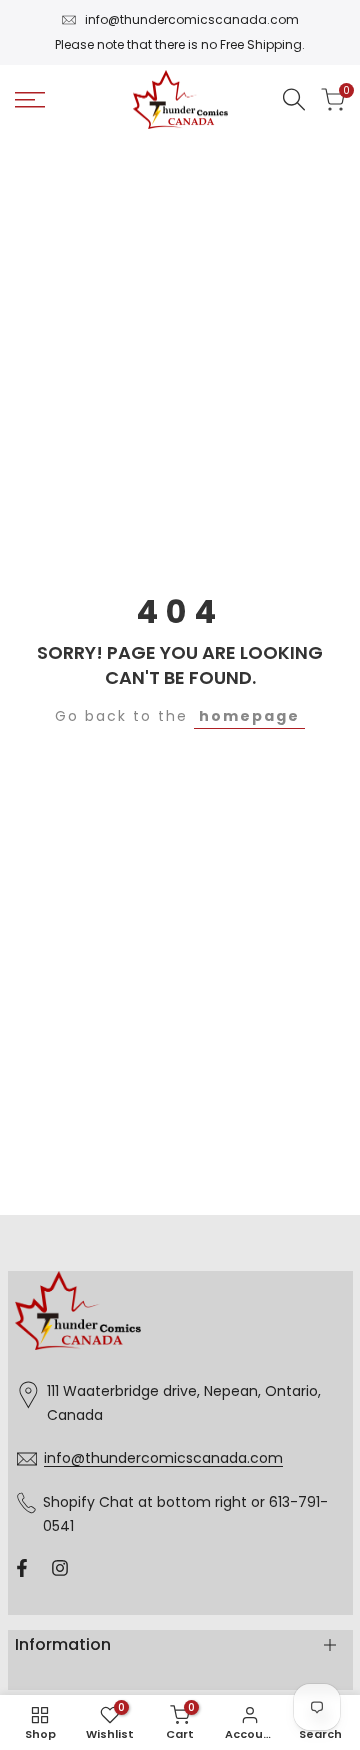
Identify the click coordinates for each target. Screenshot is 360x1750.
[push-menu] (30, 100)
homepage (249, 716)
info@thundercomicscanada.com (192, 19)
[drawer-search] (294, 99)
